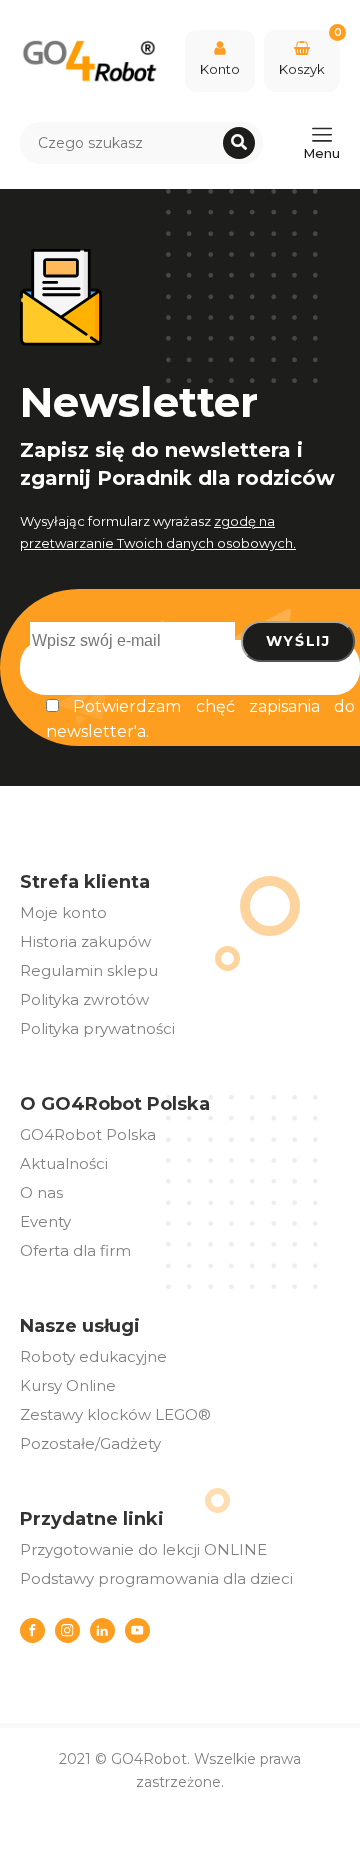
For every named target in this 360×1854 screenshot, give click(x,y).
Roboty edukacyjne (93, 1356)
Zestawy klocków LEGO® (115, 1414)
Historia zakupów (85, 941)
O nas (41, 1192)
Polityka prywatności (97, 1028)
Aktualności (64, 1163)
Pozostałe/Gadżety (90, 1443)
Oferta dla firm (75, 1250)
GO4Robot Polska (88, 1134)
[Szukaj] (239, 143)
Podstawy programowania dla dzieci (156, 1578)
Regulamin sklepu (89, 970)
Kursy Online (68, 1385)
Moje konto (63, 912)
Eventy (45, 1221)
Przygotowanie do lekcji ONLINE (143, 1549)
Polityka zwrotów (84, 999)
